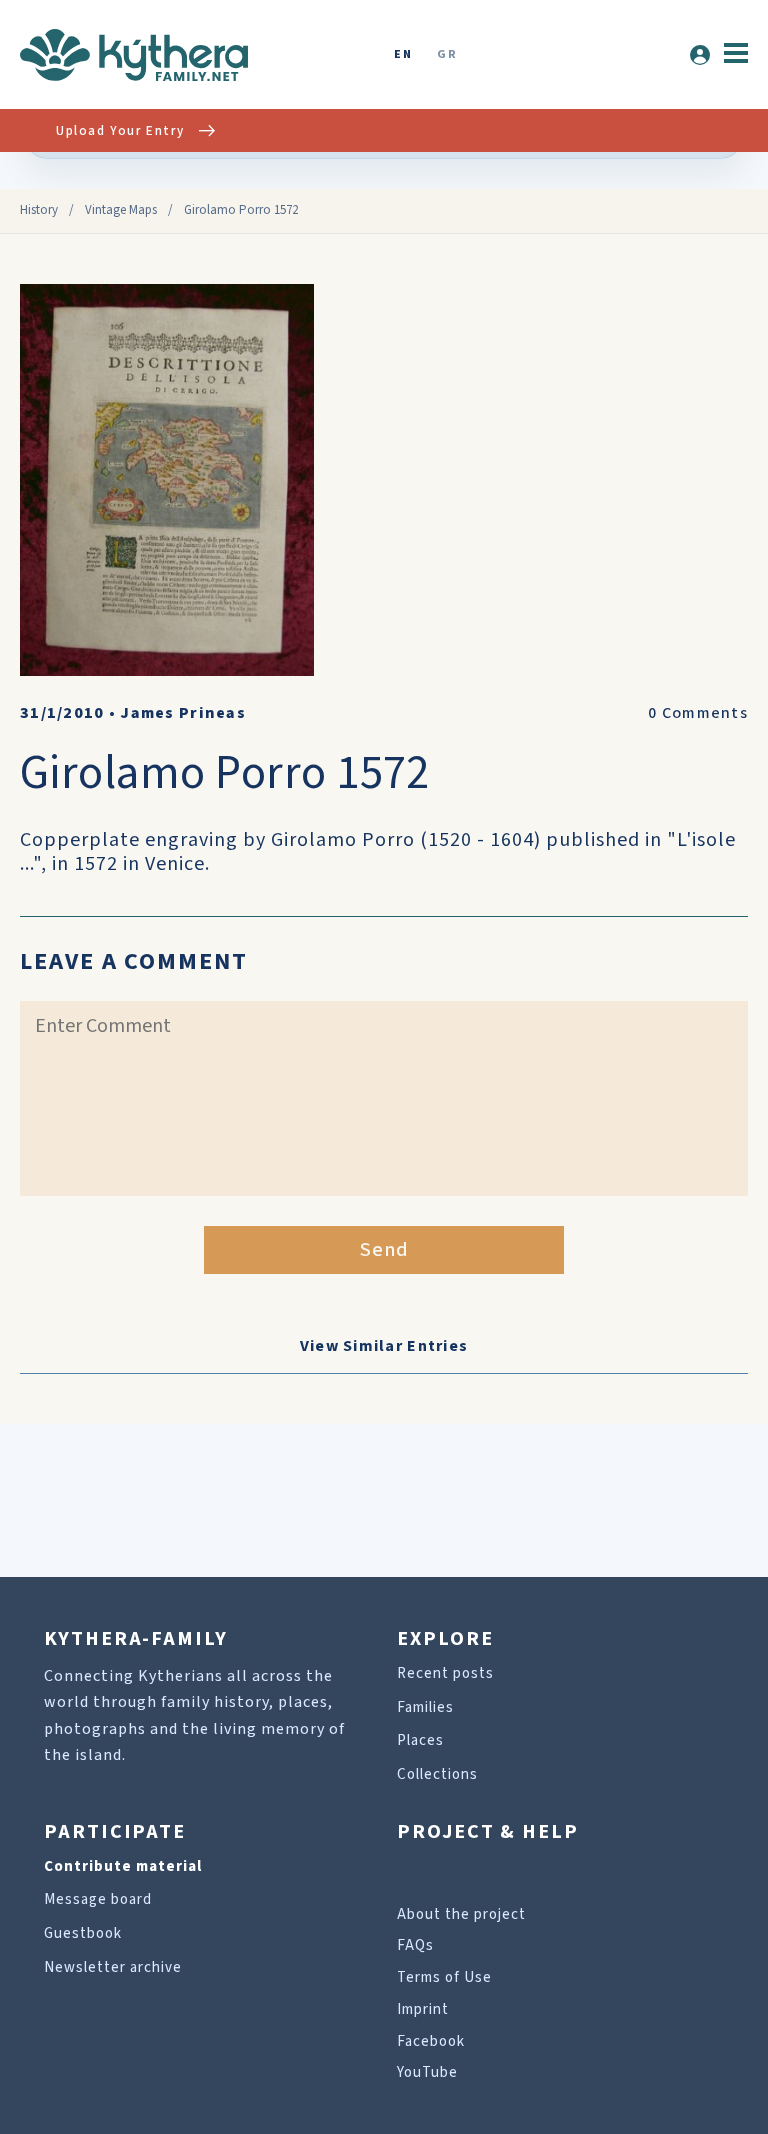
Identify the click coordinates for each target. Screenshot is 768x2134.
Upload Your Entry (120, 131)
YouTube (427, 2072)
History (39, 210)
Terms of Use (444, 1977)
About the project (461, 1914)
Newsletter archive (113, 1967)
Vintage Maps (121, 210)
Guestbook (83, 1933)
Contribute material (123, 1866)
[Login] (700, 55)
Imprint (423, 2009)
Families (425, 1707)
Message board (98, 1899)
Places (420, 1740)
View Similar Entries (384, 1346)
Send (384, 1250)
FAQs (415, 1945)
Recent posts (445, 1673)
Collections (437, 1774)
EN (403, 55)
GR (447, 55)
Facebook (431, 2041)
